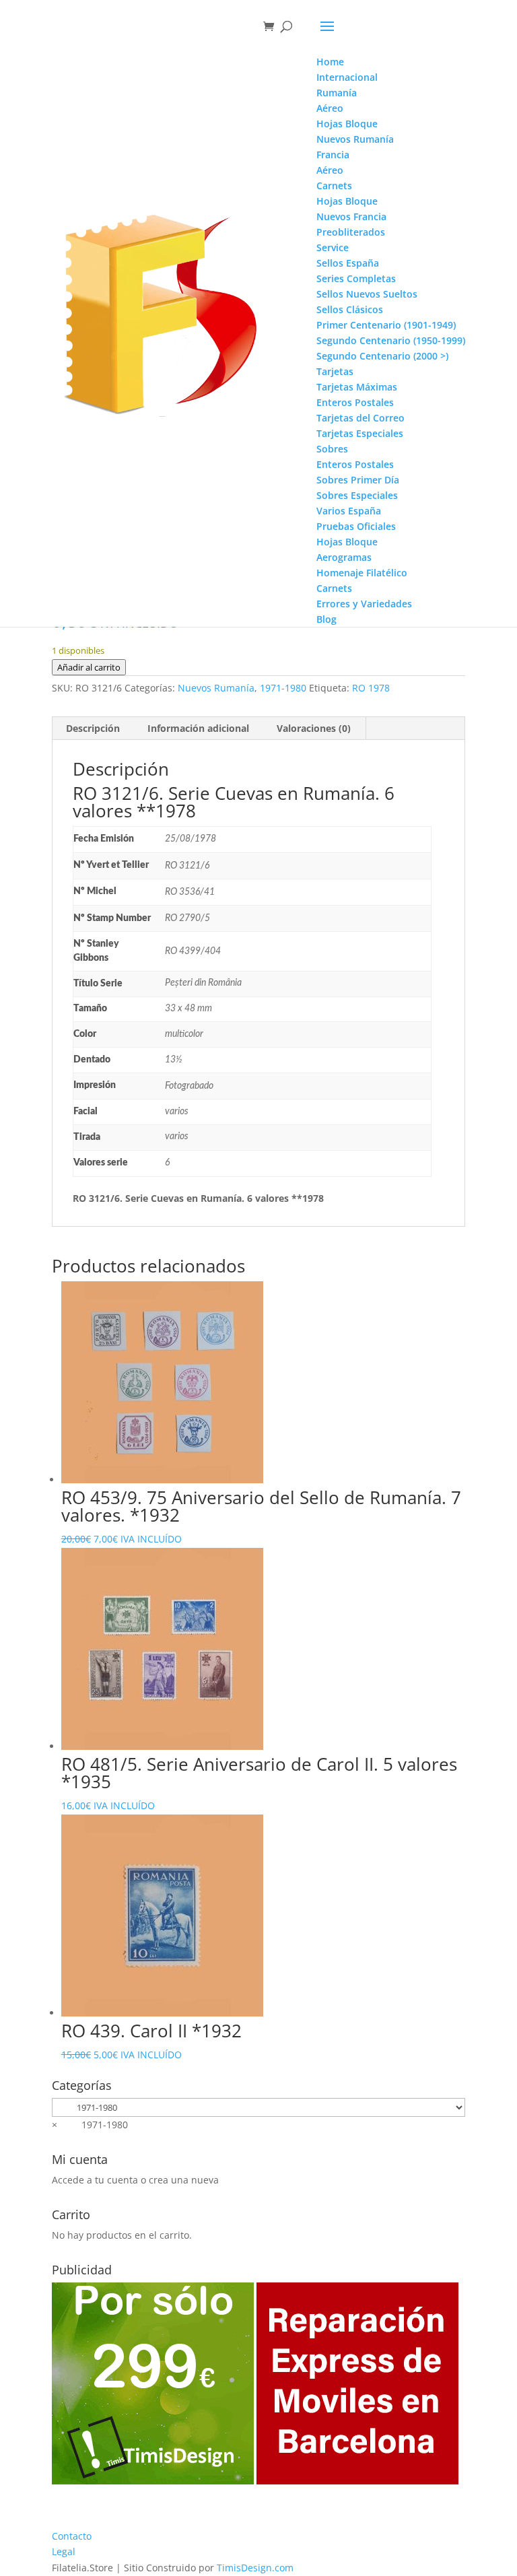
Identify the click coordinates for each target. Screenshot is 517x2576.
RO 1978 (371, 688)
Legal (64, 2551)
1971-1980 (283, 688)
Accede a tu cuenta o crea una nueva (135, 2180)
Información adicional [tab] (198, 728)
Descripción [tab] (93, 728)
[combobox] (90, 2125)
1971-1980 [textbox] (90, 2125)
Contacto (72, 2536)
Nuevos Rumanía (216, 688)
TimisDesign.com (255, 2568)
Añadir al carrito (89, 667)
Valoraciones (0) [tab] (314, 728)
